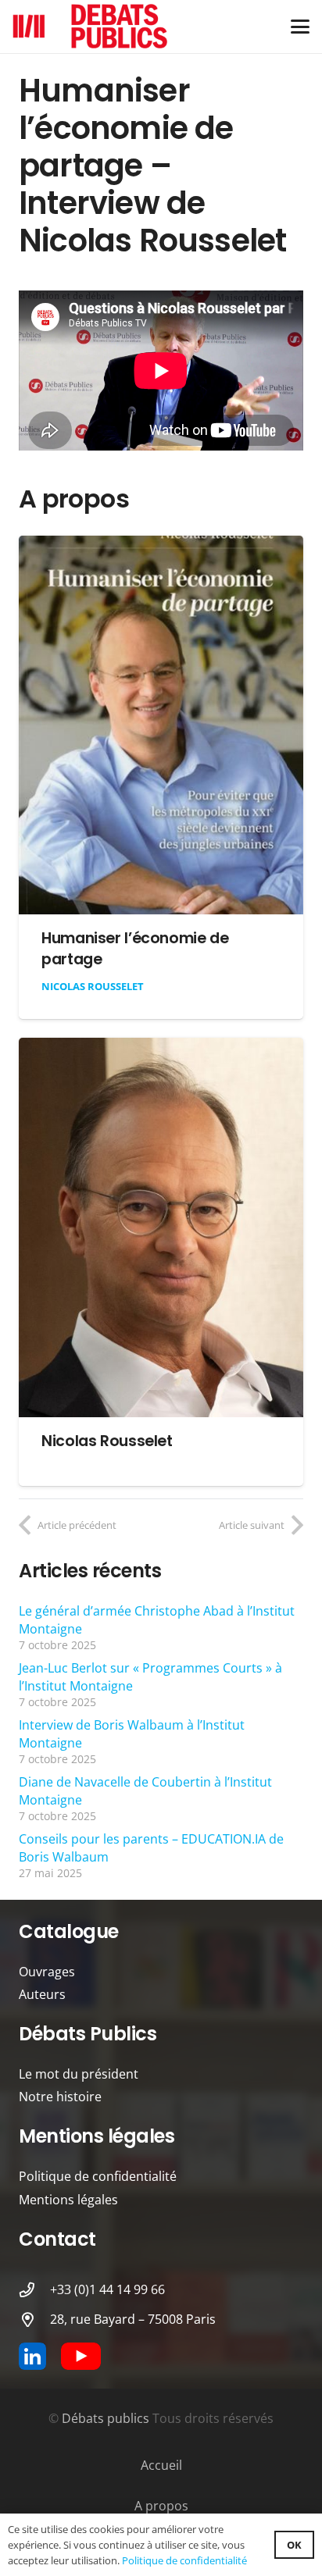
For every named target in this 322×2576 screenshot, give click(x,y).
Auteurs (42, 1994)
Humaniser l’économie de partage (135, 949)
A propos (161, 2506)
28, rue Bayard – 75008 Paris (133, 2319)
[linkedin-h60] (32, 2356)
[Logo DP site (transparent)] (91, 27)
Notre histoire (60, 2097)
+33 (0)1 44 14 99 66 (107, 2289)
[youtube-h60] (81, 2356)
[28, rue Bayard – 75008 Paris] (34, 2319)
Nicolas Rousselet (93, 986)
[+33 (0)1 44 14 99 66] (34, 2290)
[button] (300, 27)
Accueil (161, 2465)
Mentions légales (68, 2200)
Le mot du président (79, 2074)
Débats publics (106, 2418)
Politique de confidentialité (98, 2176)
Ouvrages (47, 1972)
